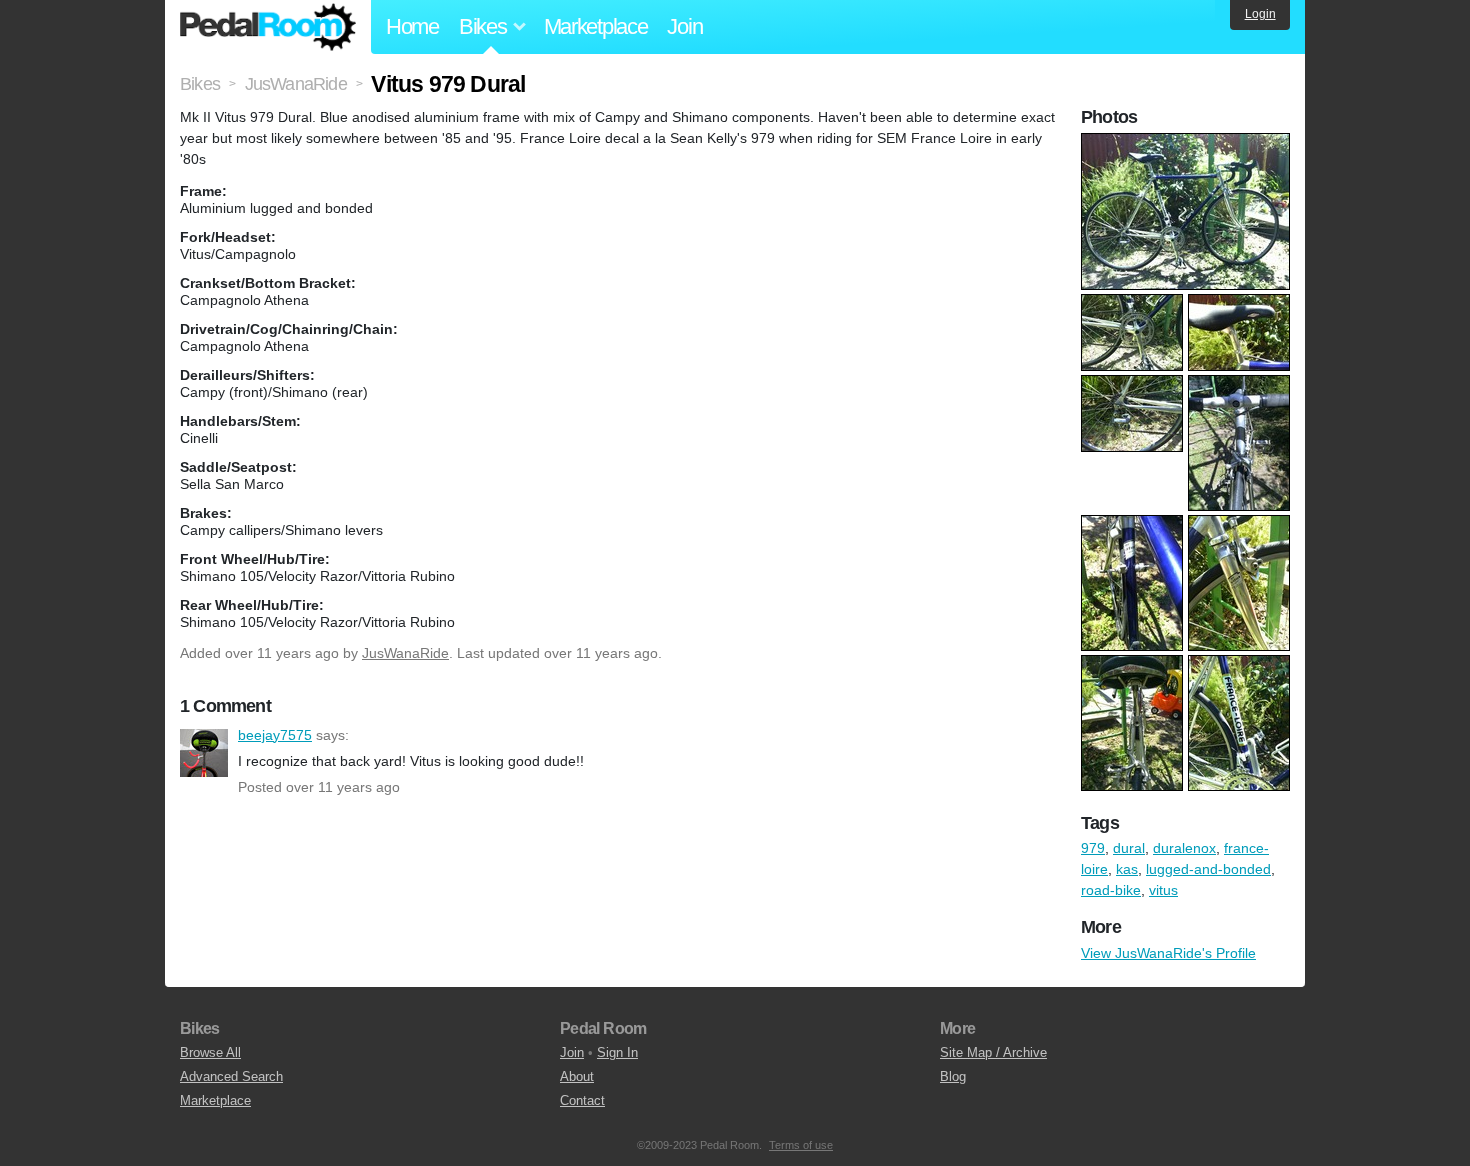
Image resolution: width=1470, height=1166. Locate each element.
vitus (1163, 890)
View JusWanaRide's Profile (1168, 953)
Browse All (210, 1052)
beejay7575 (204, 753)
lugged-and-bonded (1208, 869)
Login (1260, 14)
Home (412, 26)
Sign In (617, 1052)
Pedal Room (268, 27)
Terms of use (801, 1145)
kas (1127, 869)
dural (1129, 848)
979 (1093, 848)
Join (684, 26)
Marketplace (596, 26)
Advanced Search (231, 1076)
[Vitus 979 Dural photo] (1188, 143)
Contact (582, 1100)
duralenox (1184, 848)
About (577, 1076)
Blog (953, 1076)
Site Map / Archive (993, 1052)
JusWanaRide (405, 653)
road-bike (1111, 890)
